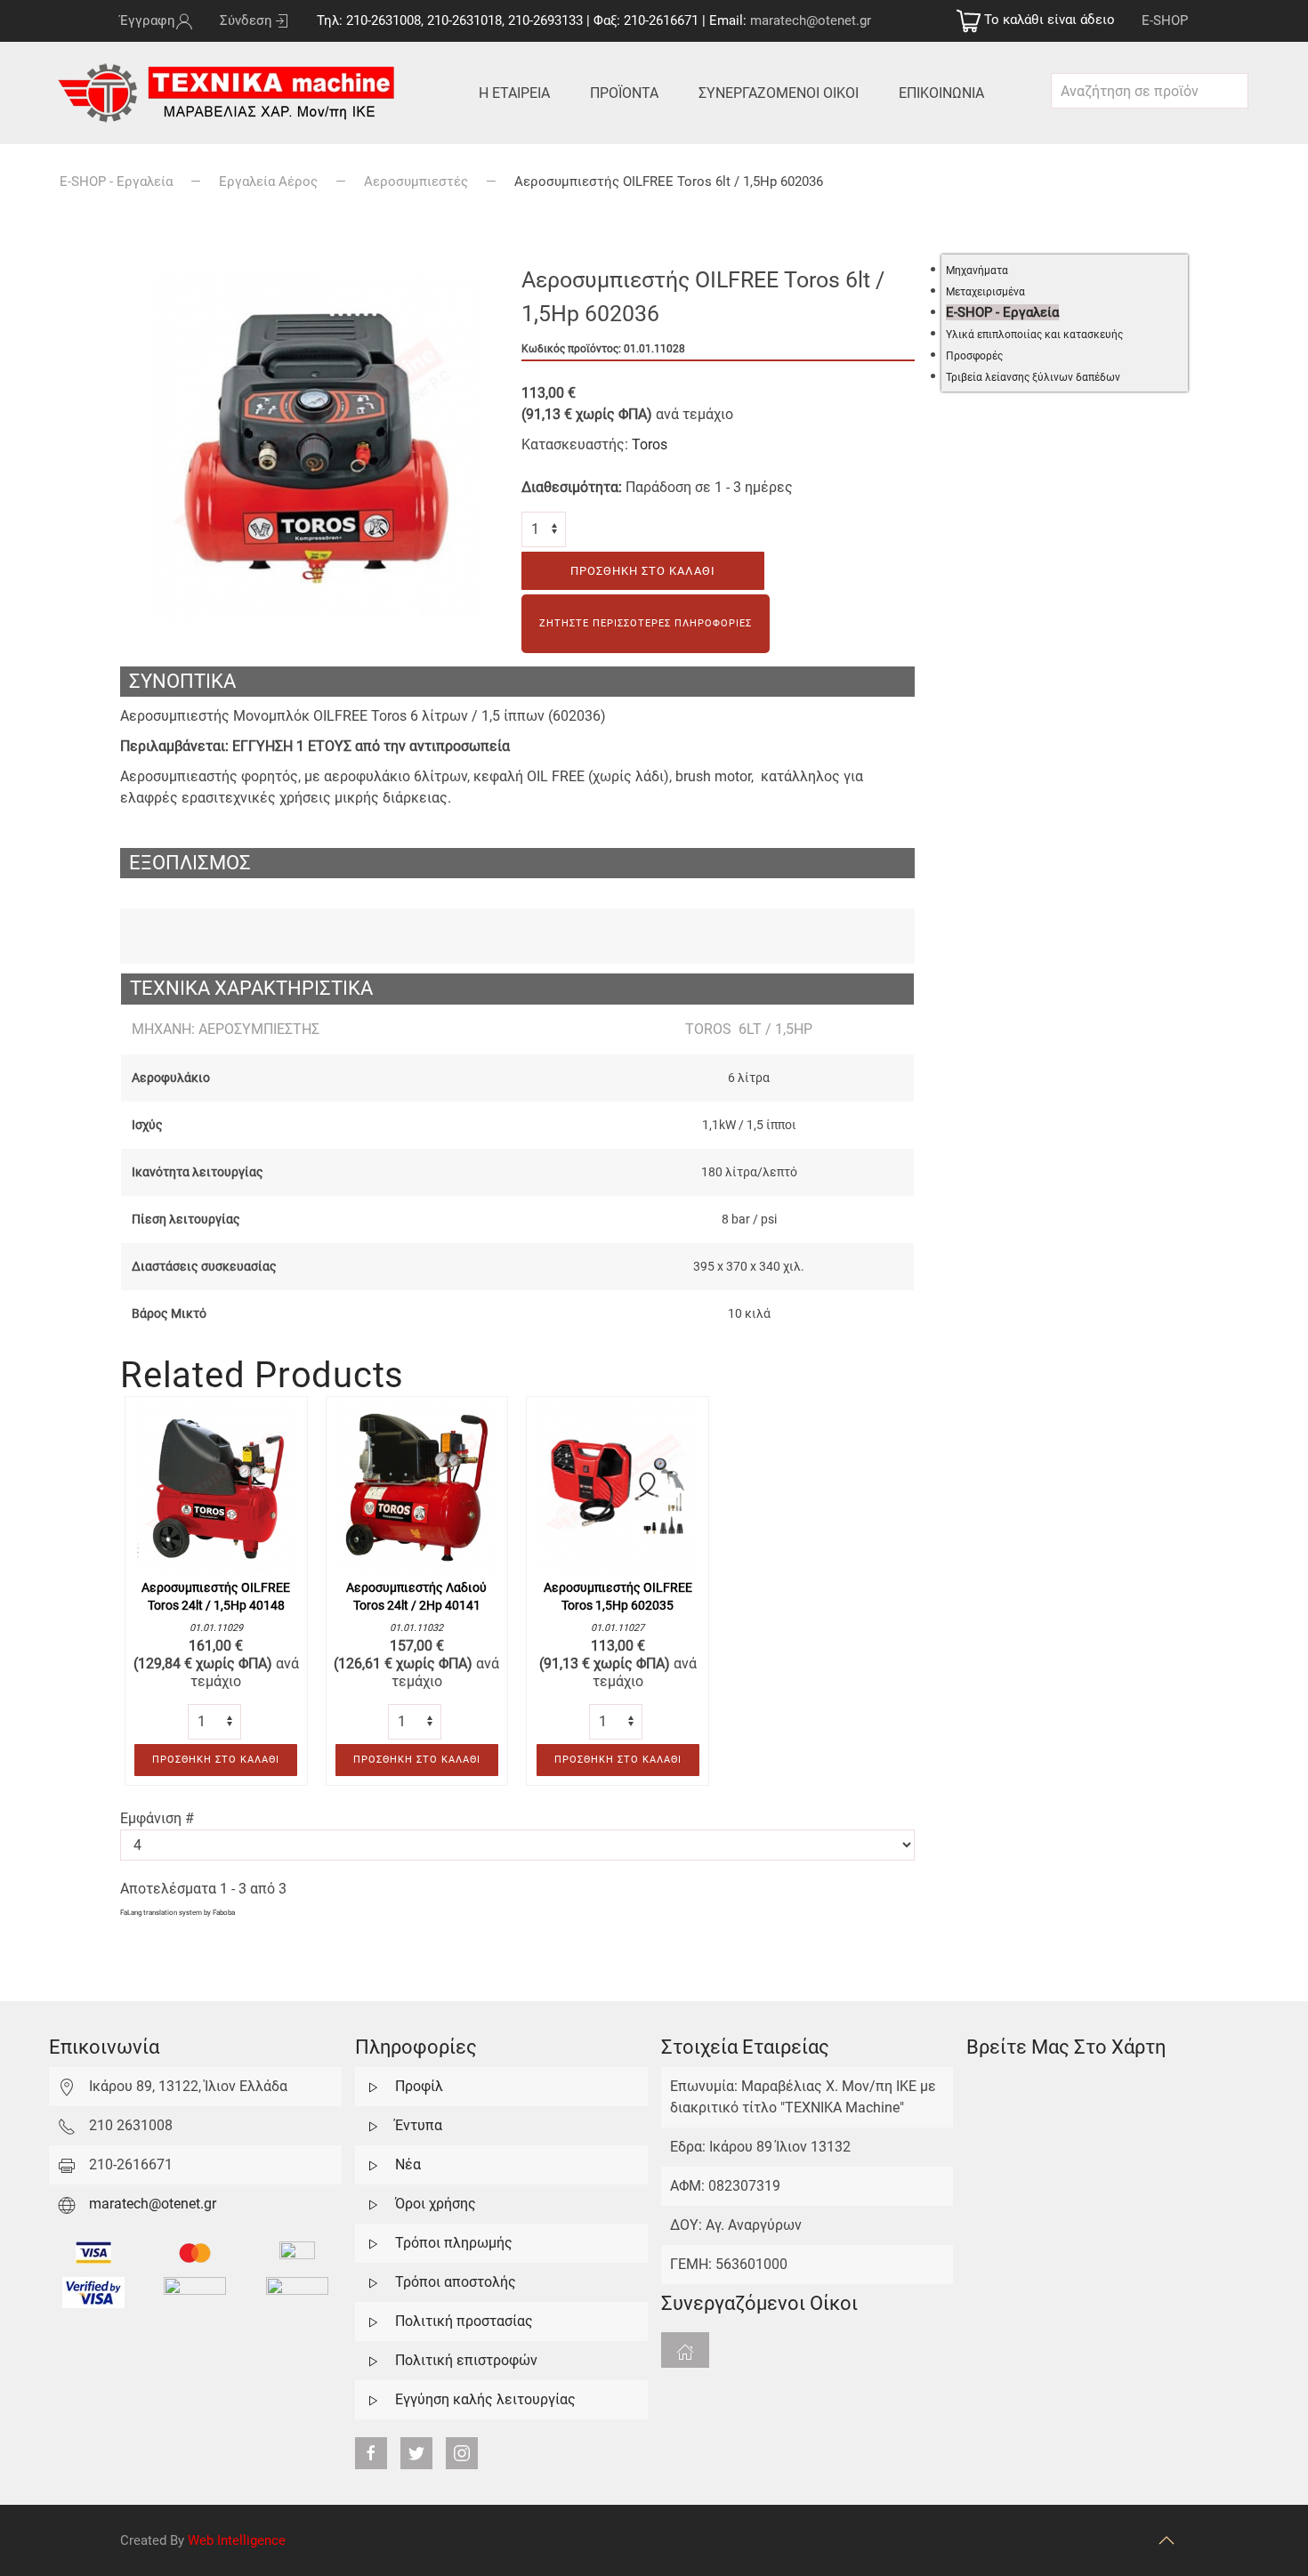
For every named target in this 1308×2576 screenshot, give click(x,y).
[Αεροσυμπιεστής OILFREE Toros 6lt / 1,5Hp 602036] (316, 445)
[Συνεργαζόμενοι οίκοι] (685, 2350)
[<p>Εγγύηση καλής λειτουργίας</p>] (373, 2399)
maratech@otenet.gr (811, 20)
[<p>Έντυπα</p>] (373, 2125)
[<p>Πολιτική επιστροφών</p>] (373, 2360)
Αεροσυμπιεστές (416, 182)
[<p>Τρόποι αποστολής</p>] (373, 2282)
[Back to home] (230, 93)
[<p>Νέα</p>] (373, 2164)
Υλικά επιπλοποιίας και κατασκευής (1034, 335)
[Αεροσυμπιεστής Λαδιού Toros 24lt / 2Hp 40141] (417, 1486)
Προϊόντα (624, 93)
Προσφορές (974, 356)
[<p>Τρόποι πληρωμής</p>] (373, 2243)
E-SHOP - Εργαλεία (116, 182)
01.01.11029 (216, 1628)
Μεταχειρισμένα (985, 292)
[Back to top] (1167, 2540)
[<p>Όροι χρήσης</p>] (373, 2204)
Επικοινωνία (941, 93)
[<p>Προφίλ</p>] (373, 2086)
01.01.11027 (618, 1628)
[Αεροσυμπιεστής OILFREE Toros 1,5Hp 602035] (618, 1486)
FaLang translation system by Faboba (178, 1913)
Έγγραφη (148, 20)
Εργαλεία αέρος (268, 182)
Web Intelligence (237, 2540)
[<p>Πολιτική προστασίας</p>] (373, 2321)
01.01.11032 (416, 1628)
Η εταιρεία (514, 93)
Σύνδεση (246, 20)
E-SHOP (1165, 20)
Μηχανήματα (977, 271)
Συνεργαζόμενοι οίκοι (779, 93)
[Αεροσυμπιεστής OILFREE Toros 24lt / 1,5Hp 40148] (216, 1486)
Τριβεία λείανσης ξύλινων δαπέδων (1033, 377)
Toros (650, 444)
